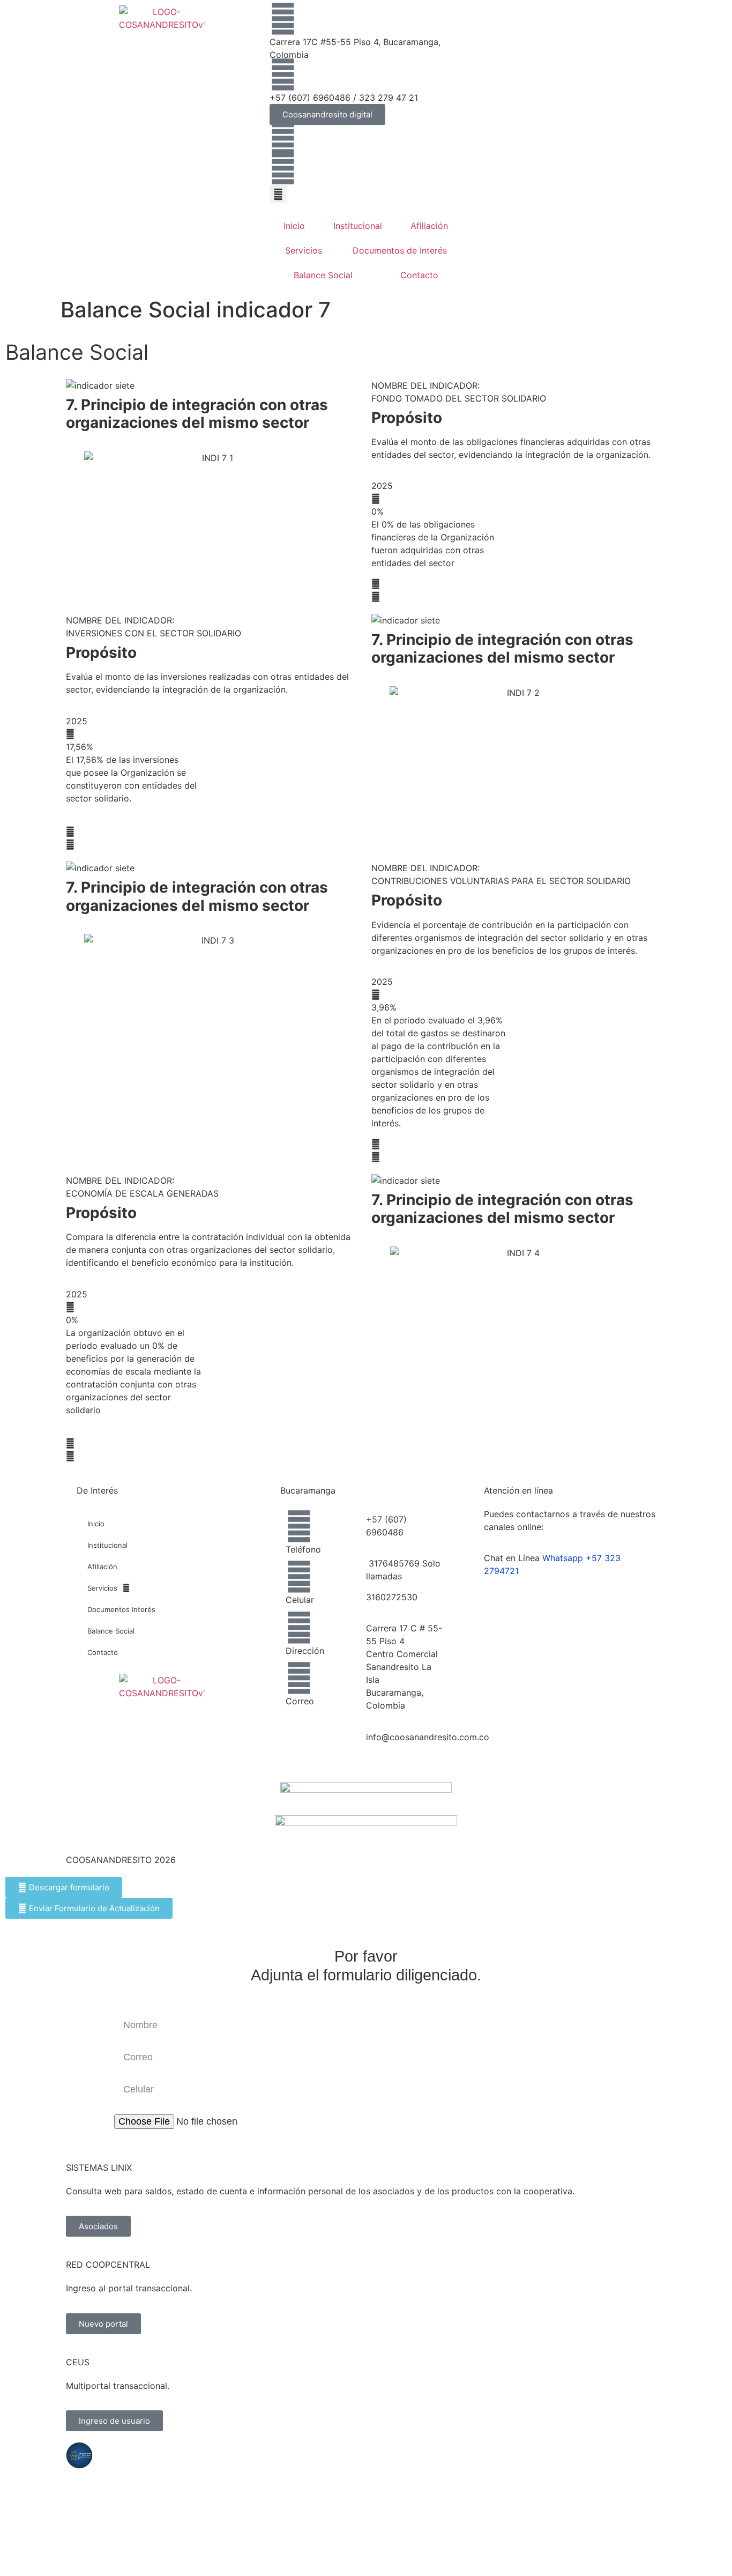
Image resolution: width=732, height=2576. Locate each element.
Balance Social (323, 275)
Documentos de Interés (400, 250)
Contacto (419, 275)
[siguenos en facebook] (283, 138)
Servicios (304, 250)
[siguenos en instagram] (283, 168)
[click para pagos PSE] (79, 2455)
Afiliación (429, 226)
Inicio (294, 226)
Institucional (358, 226)
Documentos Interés (121, 1609)
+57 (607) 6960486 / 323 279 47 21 (344, 98)
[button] (278, 194)
